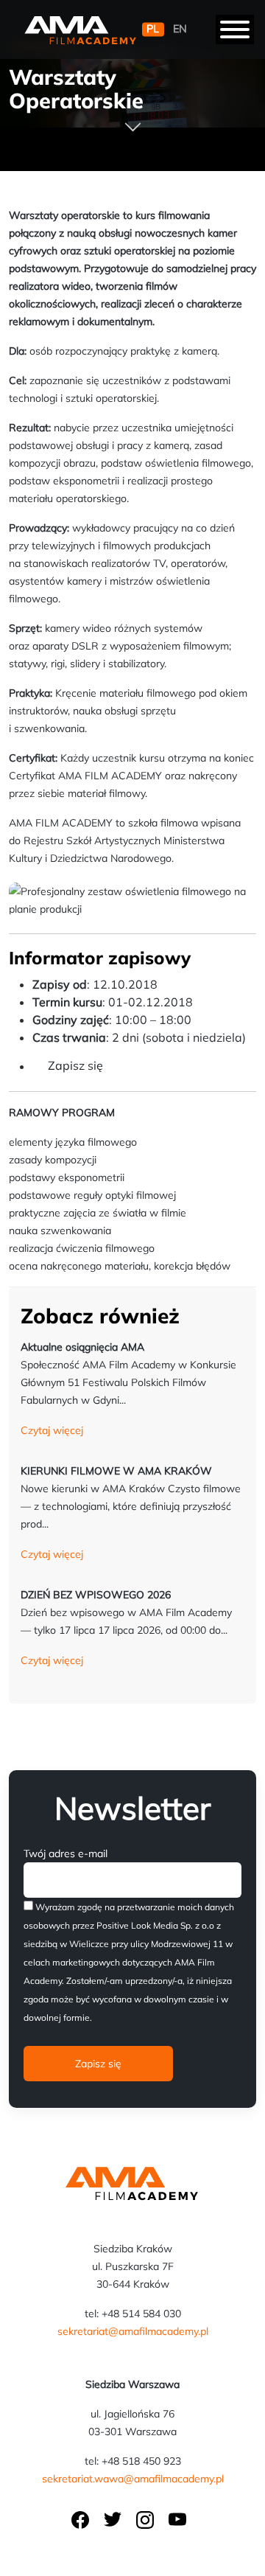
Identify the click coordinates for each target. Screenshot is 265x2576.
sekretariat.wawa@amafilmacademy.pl (133, 2479)
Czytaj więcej (52, 1430)
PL (153, 29)
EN (180, 29)
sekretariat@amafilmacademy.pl (133, 2331)
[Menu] (235, 29)
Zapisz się (75, 1065)
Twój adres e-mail (66, 1853)
